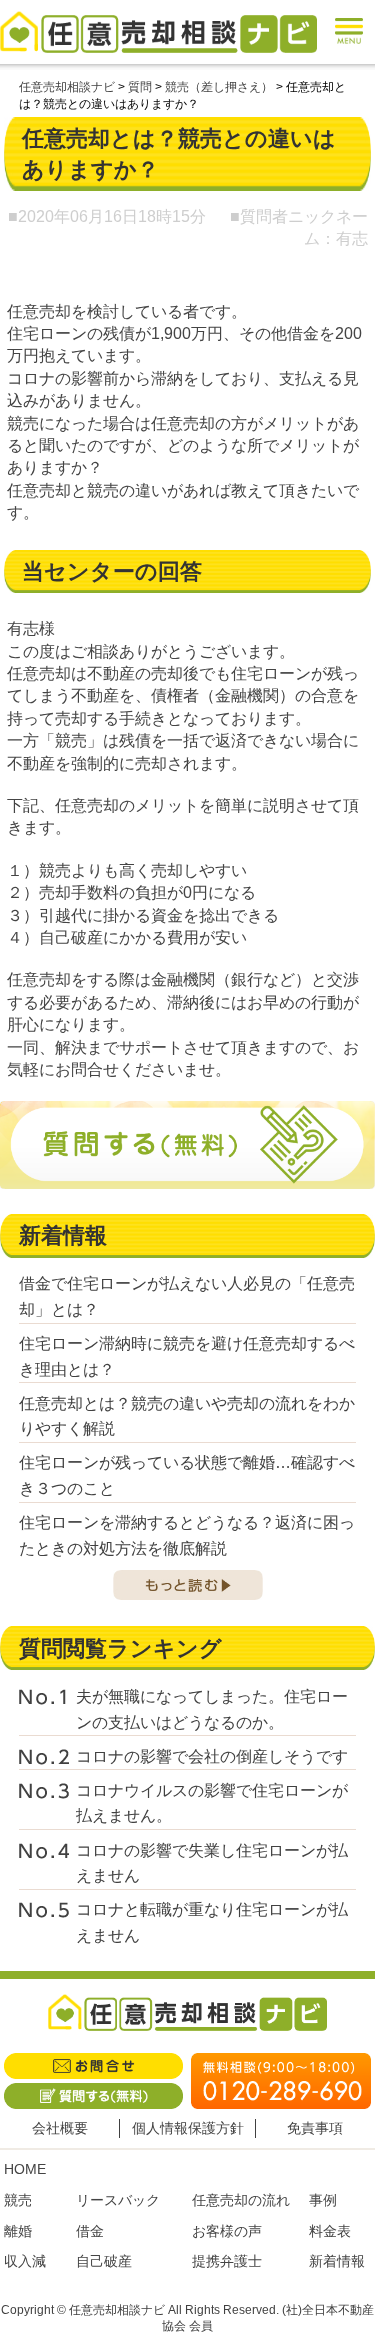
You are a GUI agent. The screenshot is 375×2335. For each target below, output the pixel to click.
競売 (18, 2200)
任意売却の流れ (241, 2200)
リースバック (118, 2200)
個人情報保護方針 (188, 2128)
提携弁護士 (227, 2261)
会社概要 (60, 2128)
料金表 (330, 2231)
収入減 (25, 2261)
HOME (25, 2169)
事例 (323, 2200)
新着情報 (337, 2261)
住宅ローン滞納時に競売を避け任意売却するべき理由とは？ (187, 1356)
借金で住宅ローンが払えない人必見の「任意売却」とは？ (187, 1296)
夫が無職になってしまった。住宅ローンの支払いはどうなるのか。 (212, 1709)
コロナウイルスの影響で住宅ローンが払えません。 (212, 1803)
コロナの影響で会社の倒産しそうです (212, 1756)
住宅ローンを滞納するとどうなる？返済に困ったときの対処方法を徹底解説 (187, 1535)
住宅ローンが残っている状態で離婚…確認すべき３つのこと (187, 1475)
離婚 (18, 2231)
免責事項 (315, 2128)
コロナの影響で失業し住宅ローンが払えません (212, 1863)
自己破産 (104, 2261)
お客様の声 (227, 2231)
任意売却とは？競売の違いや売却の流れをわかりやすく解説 (187, 1416)
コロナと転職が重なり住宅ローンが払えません (212, 1922)
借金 (90, 2231)
